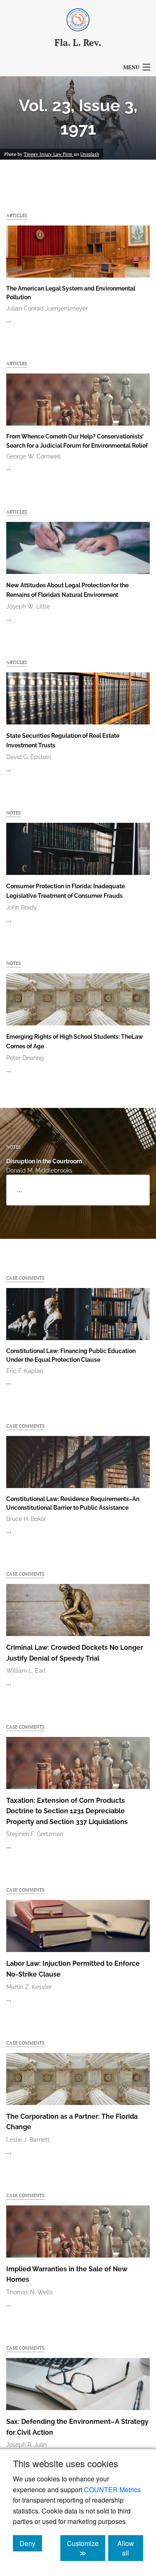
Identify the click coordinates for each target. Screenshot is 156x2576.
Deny (31, 2543)
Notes (14, 813)
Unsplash (90, 154)
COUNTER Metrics (112, 2490)
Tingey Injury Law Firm (49, 154)
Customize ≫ (86, 2548)
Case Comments (25, 1278)
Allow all (130, 2548)
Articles (17, 215)
